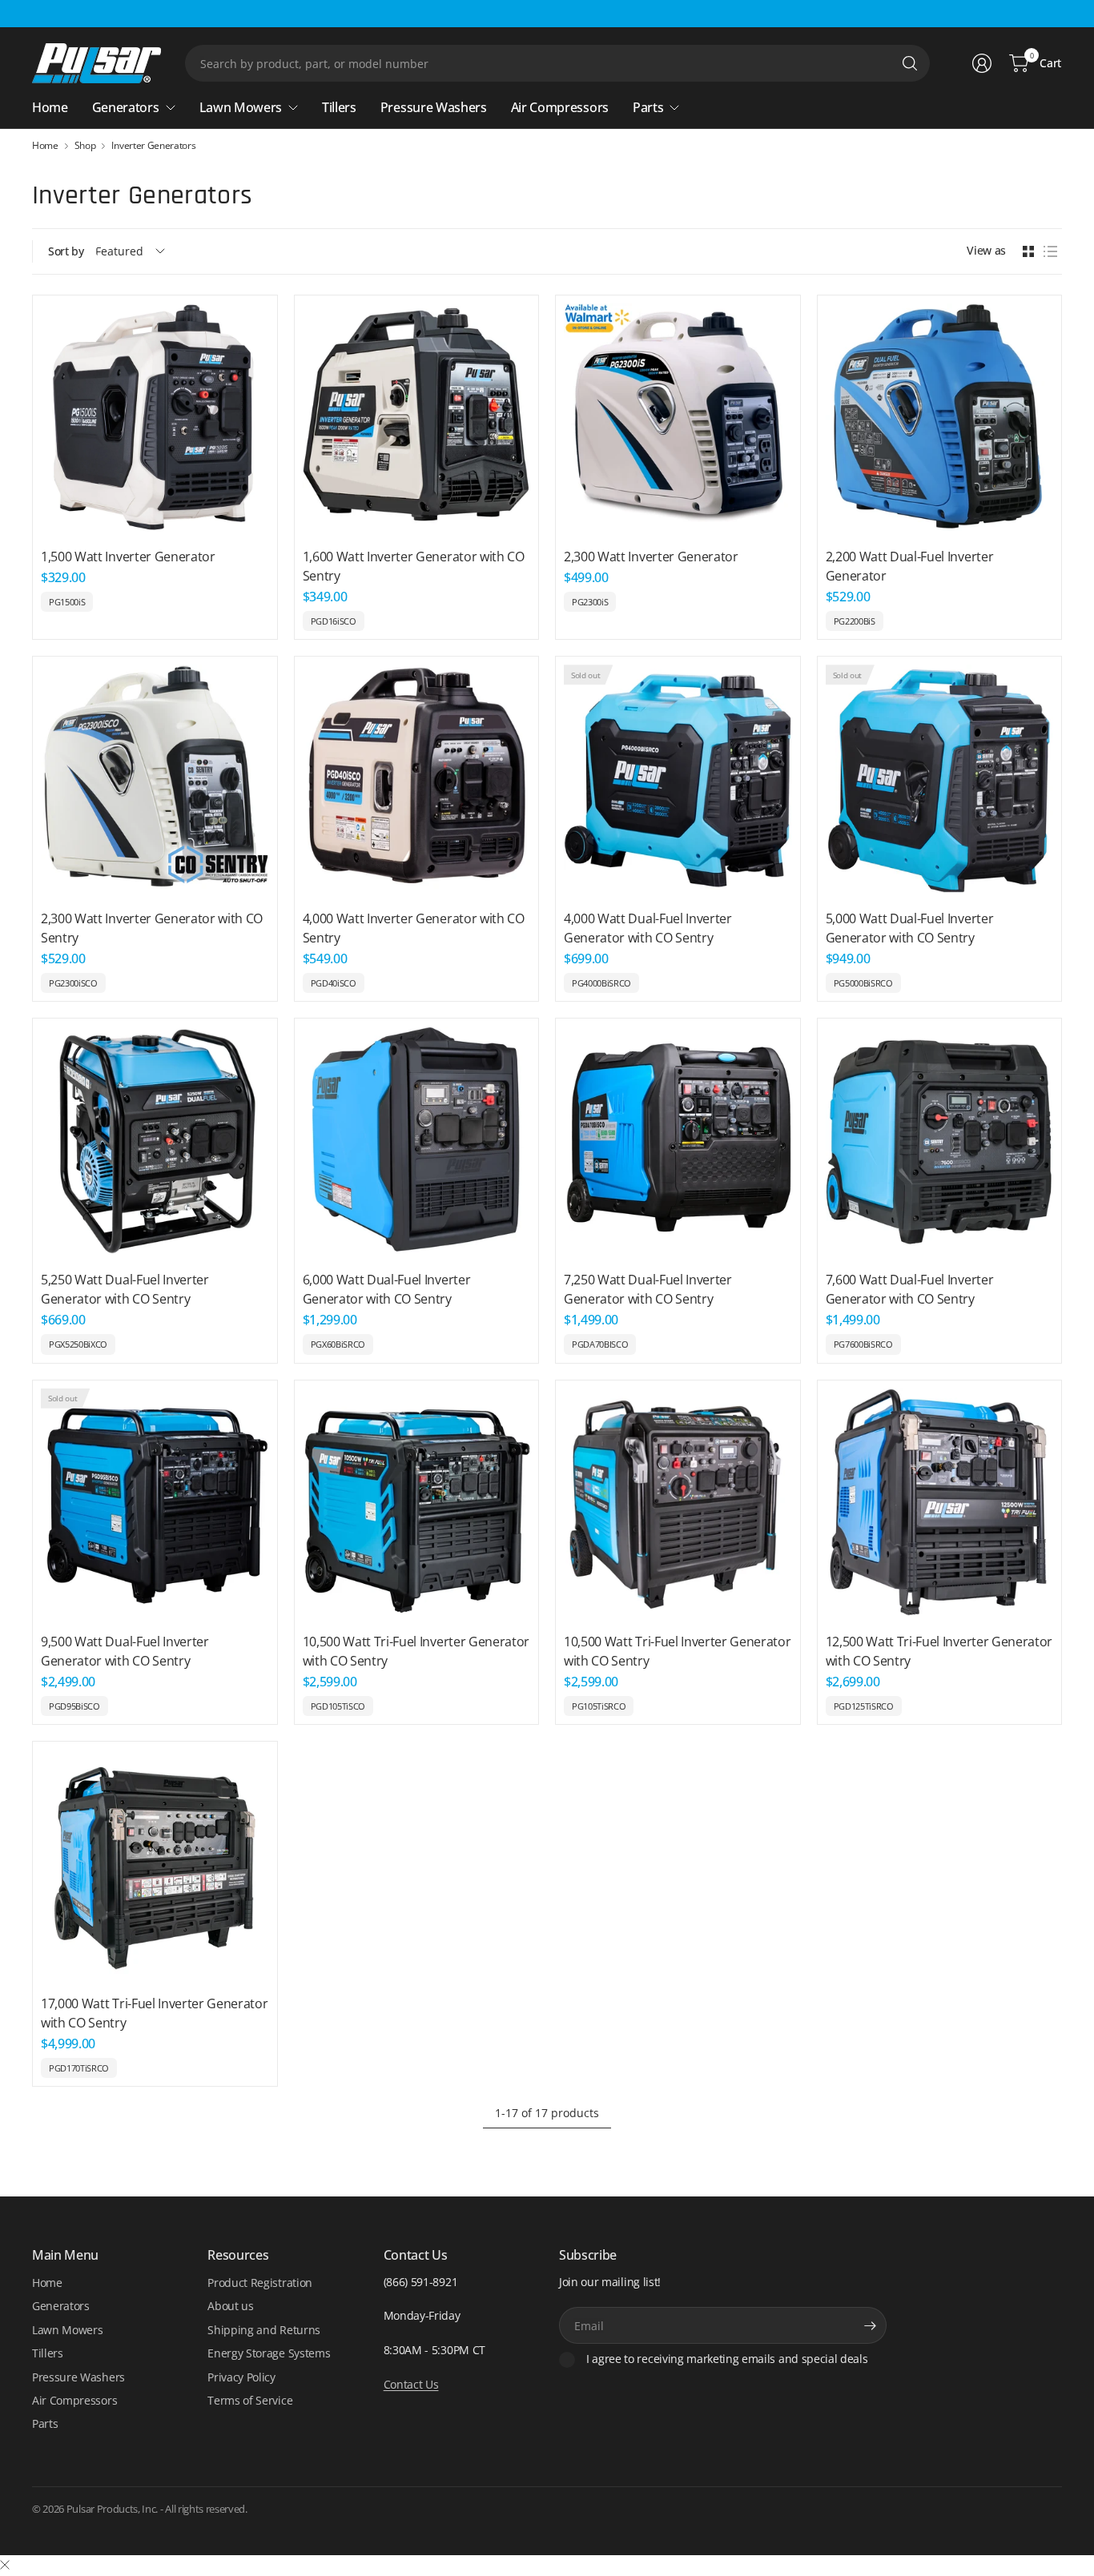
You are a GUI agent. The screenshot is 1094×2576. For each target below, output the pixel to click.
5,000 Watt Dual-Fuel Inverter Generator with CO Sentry (910, 928)
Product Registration (260, 2283)
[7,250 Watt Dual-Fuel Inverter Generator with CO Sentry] (678, 1141)
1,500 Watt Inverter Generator (128, 557)
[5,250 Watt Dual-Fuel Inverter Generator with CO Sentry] (155, 1141)
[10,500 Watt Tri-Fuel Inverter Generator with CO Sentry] (417, 1503)
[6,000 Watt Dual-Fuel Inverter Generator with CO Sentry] (417, 1141)
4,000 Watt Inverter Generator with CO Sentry (414, 928)
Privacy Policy (241, 2377)
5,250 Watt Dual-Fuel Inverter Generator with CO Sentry (125, 1289)
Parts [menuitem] (648, 107)
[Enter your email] (871, 2325)
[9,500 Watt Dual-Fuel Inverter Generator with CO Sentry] (155, 1503)
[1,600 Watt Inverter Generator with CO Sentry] (417, 418)
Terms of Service (250, 2400)
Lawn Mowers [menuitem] (241, 107)
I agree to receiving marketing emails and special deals (727, 2359)
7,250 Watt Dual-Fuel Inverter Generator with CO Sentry (648, 1289)
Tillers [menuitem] (339, 107)
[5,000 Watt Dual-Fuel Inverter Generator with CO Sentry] (940, 779)
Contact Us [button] (411, 2384)
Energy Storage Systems (269, 2353)
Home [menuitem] (50, 107)
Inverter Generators (153, 146)
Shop (85, 146)
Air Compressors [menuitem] (560, 107)
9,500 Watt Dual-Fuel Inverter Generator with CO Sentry (125, 1651)
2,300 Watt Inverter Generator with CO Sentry (152, 928)
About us (230, 2306)
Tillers (48, 2353)
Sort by (66, 251)
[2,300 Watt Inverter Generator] (678, 418)
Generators (61, 2306)
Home (45, 146)
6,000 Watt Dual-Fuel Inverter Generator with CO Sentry (387, 1289)
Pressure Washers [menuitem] (434, 107)
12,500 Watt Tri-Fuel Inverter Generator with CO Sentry (939, 1651)
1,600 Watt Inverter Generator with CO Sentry (414, 566)
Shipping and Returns (264, 2330)
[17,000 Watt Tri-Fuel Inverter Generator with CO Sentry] (155, 1864)
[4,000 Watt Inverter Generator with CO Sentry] (417, 779)
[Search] (910, 63)
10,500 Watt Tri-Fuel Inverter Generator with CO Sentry (416, 1651)
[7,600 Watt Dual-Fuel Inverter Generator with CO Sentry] (940, 1141)
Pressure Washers (78, 2377)
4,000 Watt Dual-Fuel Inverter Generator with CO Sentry (648, 928)
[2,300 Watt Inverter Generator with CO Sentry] (155, 779)
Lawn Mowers (67, 2330)
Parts (45, 2423)
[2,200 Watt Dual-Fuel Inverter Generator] (940, 418)
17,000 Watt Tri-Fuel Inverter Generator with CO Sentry (155, 2013)
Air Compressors (74, 2400)
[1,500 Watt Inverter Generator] (155, 418)
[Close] (5, 2565)
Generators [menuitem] (126, 107)
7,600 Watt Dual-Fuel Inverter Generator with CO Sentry (910, 1289)
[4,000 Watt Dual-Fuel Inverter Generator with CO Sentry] (678, 779)
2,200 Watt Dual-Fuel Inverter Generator (910, 566)
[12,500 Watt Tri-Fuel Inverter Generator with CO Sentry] (940, 1503)
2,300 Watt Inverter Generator (651, 557)
